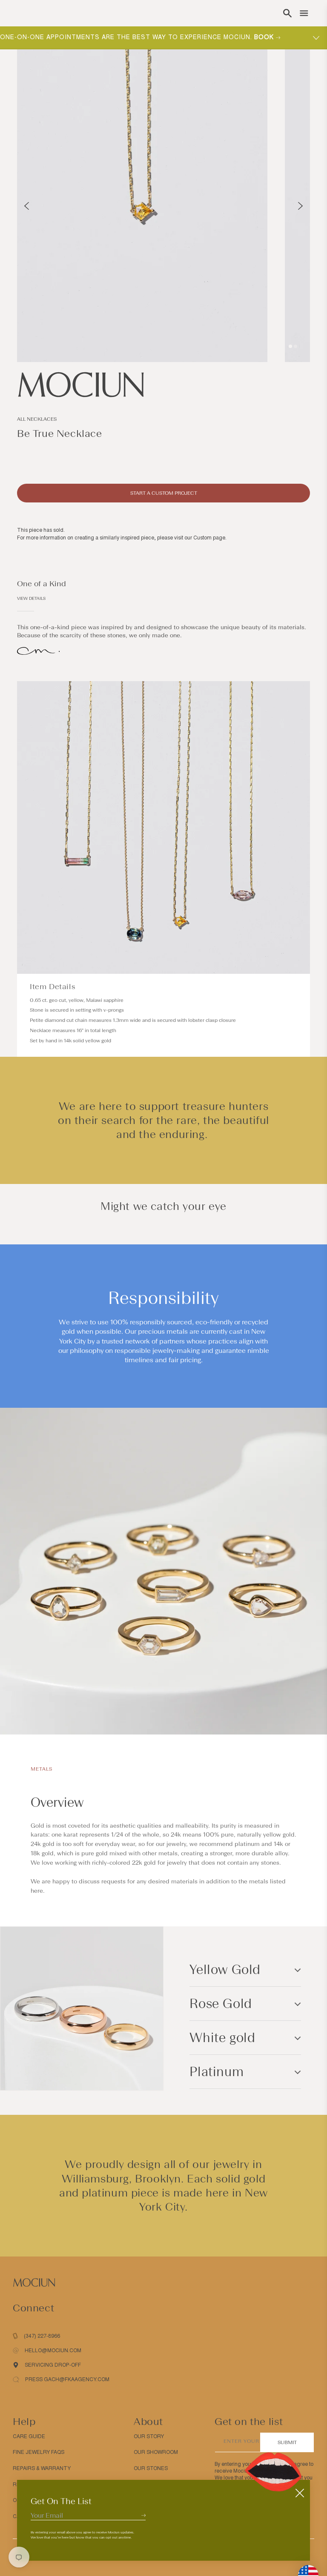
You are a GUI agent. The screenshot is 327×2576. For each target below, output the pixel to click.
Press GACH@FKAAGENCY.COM (67, 2379)
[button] (287, 13)
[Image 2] (295, 346)
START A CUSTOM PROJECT (164, 493)
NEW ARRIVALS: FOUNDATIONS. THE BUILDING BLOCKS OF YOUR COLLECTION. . (150, 37)
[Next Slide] (300, 206)
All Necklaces (37, 419)
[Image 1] (290, 346)
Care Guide (29, 2436)
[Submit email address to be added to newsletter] (143, 2515)
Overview (57, 1803)
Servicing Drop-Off (53, 2365)
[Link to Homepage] (163, 385)
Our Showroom (156, 2452)
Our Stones (151, 2468)
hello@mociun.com (53, 2351)
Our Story (149, 2436)
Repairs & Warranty (42, 2468)
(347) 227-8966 (42, 2336)
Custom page (209, 538)
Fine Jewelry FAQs (39, 2452)
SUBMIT (287, 2442)
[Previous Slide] (27, 206)
